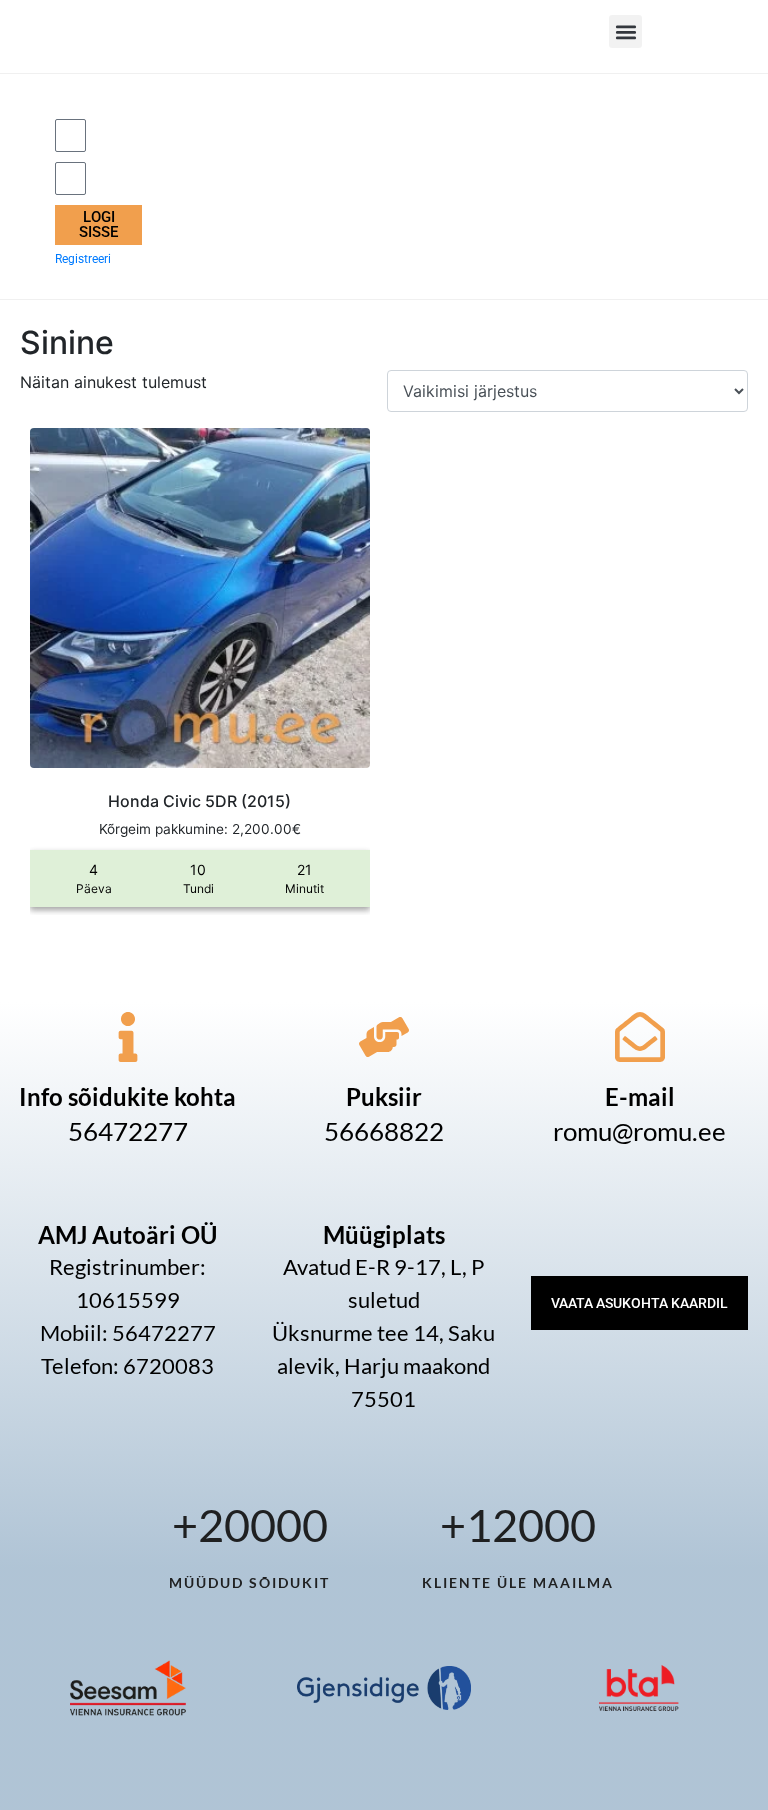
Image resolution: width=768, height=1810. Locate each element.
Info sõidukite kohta (127, 1096)
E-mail (640, 1096)
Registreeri (83, 259)
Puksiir (384, 1096)
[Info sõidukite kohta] (128, 1037)
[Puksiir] (384, 1037)
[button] (625, 31)
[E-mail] (640, 1037)
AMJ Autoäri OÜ (127, 1234)
